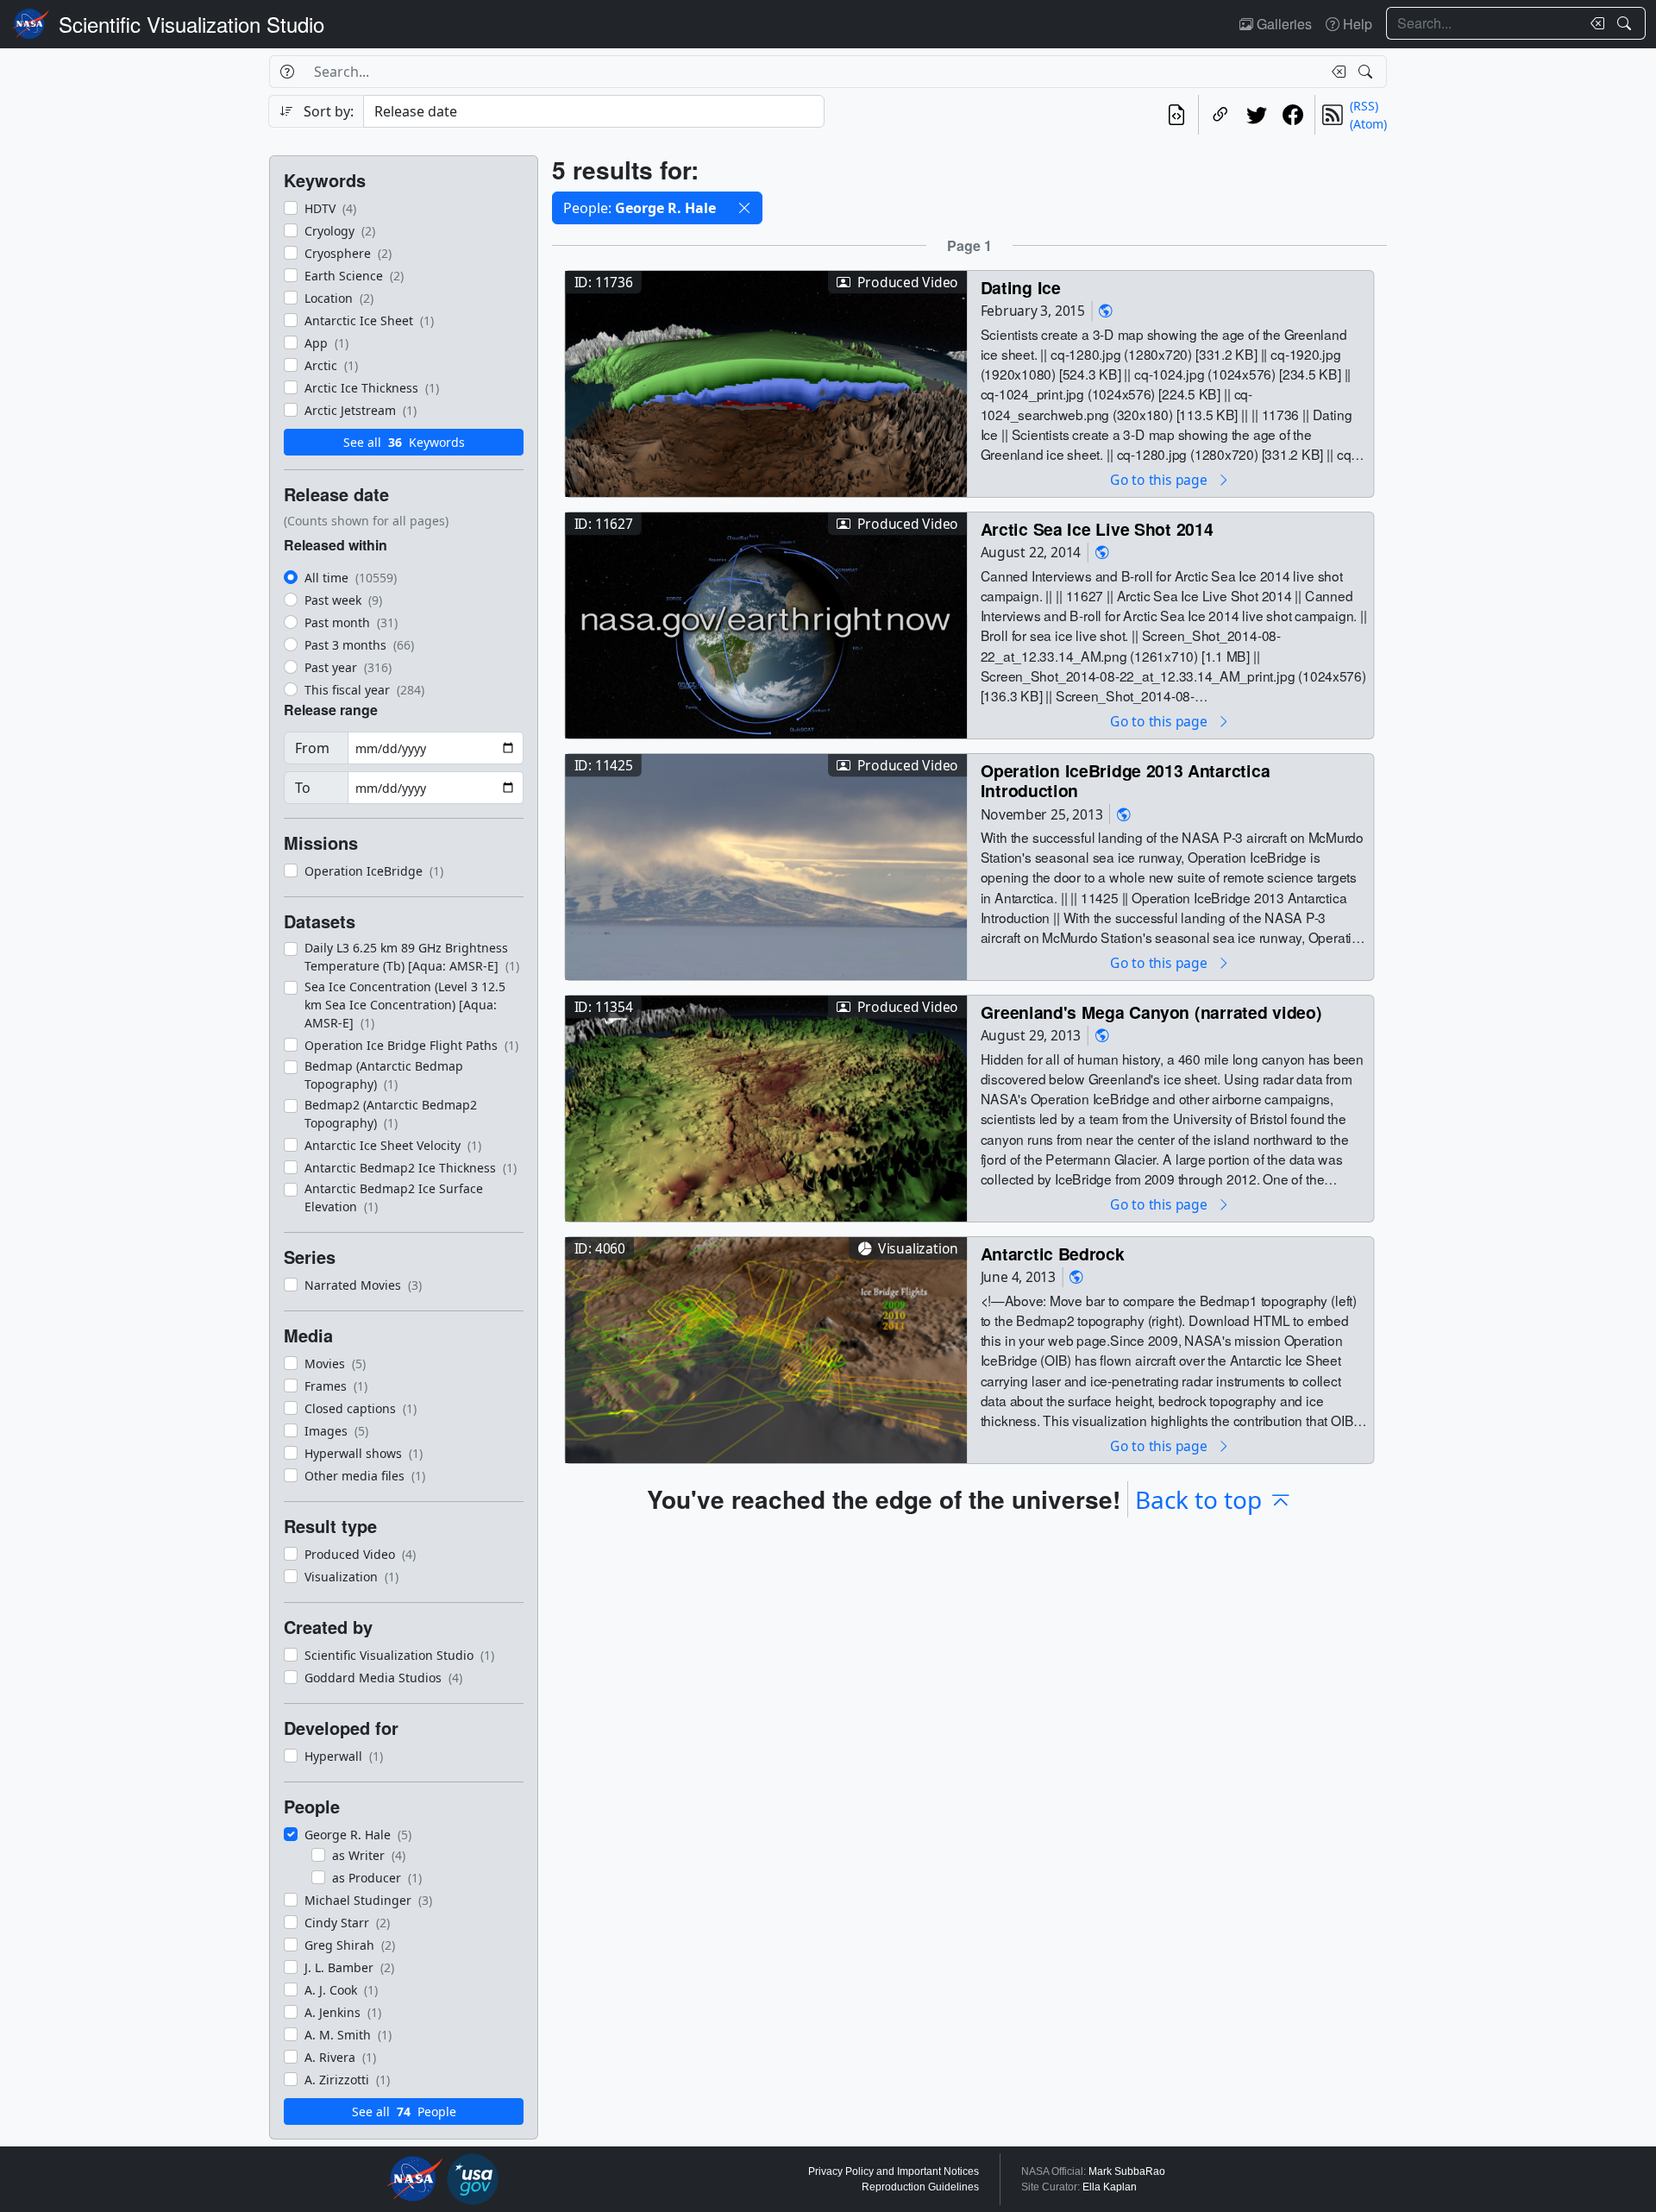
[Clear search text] (1594, 23)
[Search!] (1626, 23)
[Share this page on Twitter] (1257, 115)
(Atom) (1368, 124)
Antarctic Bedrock (1053, 1253)
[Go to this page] (766, 382)
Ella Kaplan (1110, 2187)
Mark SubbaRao (1127, 2171)
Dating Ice (1021, 287)
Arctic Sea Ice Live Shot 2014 (1097, 528)
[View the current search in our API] (1176, 115)
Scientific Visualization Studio (191, 24)
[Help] (287, 72)
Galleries (1283, 24)
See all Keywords (404, 442)
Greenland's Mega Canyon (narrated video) (1151, 1012)
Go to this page (1160, 479)
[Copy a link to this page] (1220, 115)
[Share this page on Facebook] (1293, 115)
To (303, 788)
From (312, 748)
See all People (404, 2111)
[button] (744, 208)
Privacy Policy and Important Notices (894, 2171)
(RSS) (1364, 106)
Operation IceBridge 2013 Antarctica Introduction (1126, 780)
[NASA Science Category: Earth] (1106, 311)
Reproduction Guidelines (920, 2187)
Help (1356, 24)
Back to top (1198, 1499)
